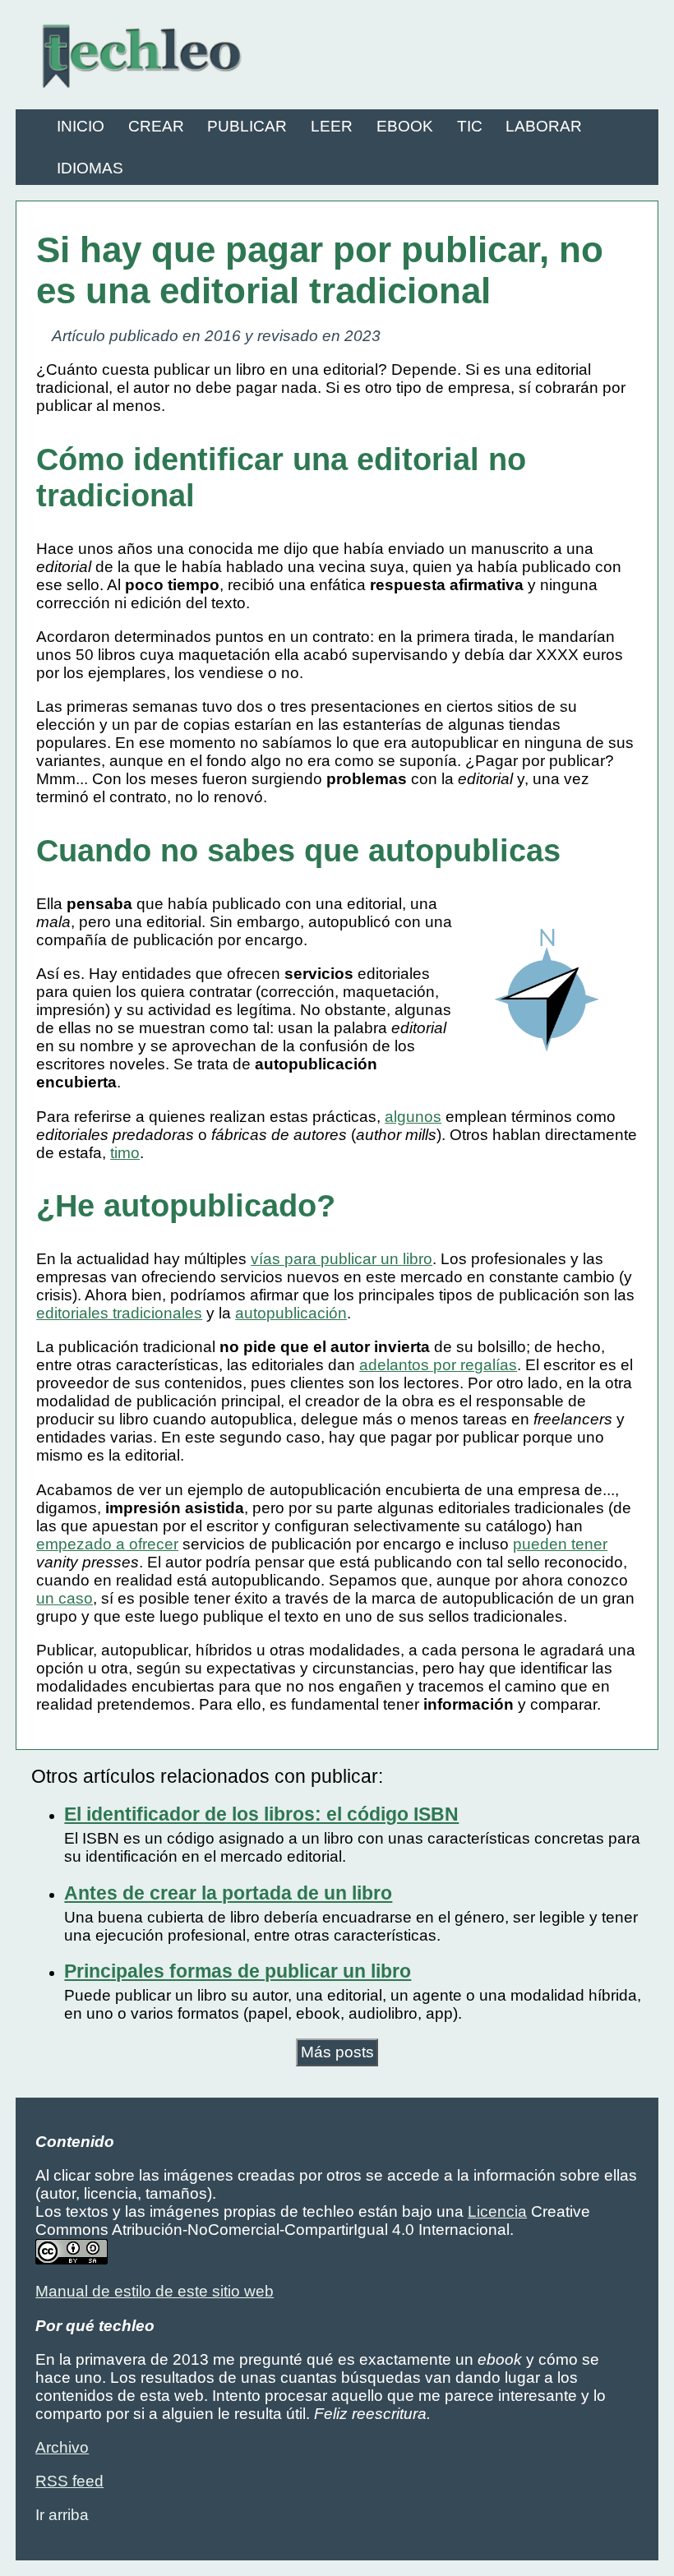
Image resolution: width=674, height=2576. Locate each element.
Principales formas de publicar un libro (238, 1971)
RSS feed (69, 2481)
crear (156, 126)
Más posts (337, 2052)
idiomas (90, 168)
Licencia (497, 2211)
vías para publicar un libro (342, 1259)
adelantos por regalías (438, 1365)
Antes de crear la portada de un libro (228, 1893)
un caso (65, 1598)
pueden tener (560, 1544)
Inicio (81, 126)
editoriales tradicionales (119, 1313)
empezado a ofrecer (107, 1544)
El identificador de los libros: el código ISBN (261, 1814)
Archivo (62, 2447)
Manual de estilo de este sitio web (155, 2291)
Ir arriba (62, 2515)
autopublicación (291, 1313)
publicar (247, 126)
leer (332, 126)
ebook (405, 126)
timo (125, 1153)
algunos (413, 1117)
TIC (470, 126)
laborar (544, 126)
